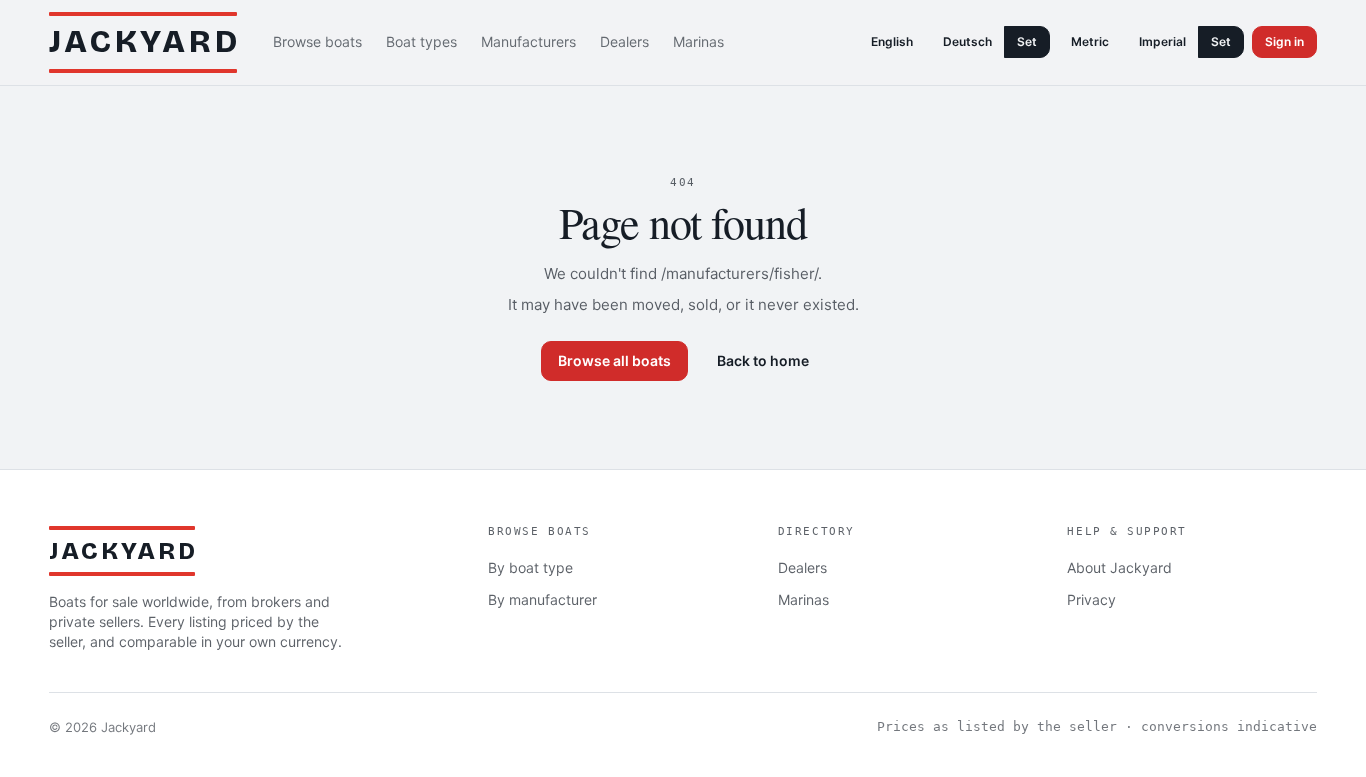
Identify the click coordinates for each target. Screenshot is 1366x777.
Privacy (1091, 599)
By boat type (530, 567)
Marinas (698, 41)
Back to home (763, 360)
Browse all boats (614, 360)
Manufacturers (528, 41)
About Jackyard (1119, 567)
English (892, 41)
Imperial (1162, 41)
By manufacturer (542, 599)
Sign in (1284, 41)
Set (1027, 41)
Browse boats (317, 41)
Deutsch (967, 41)
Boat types (421, 41)
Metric (1090, 41)
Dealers (624, 41)
